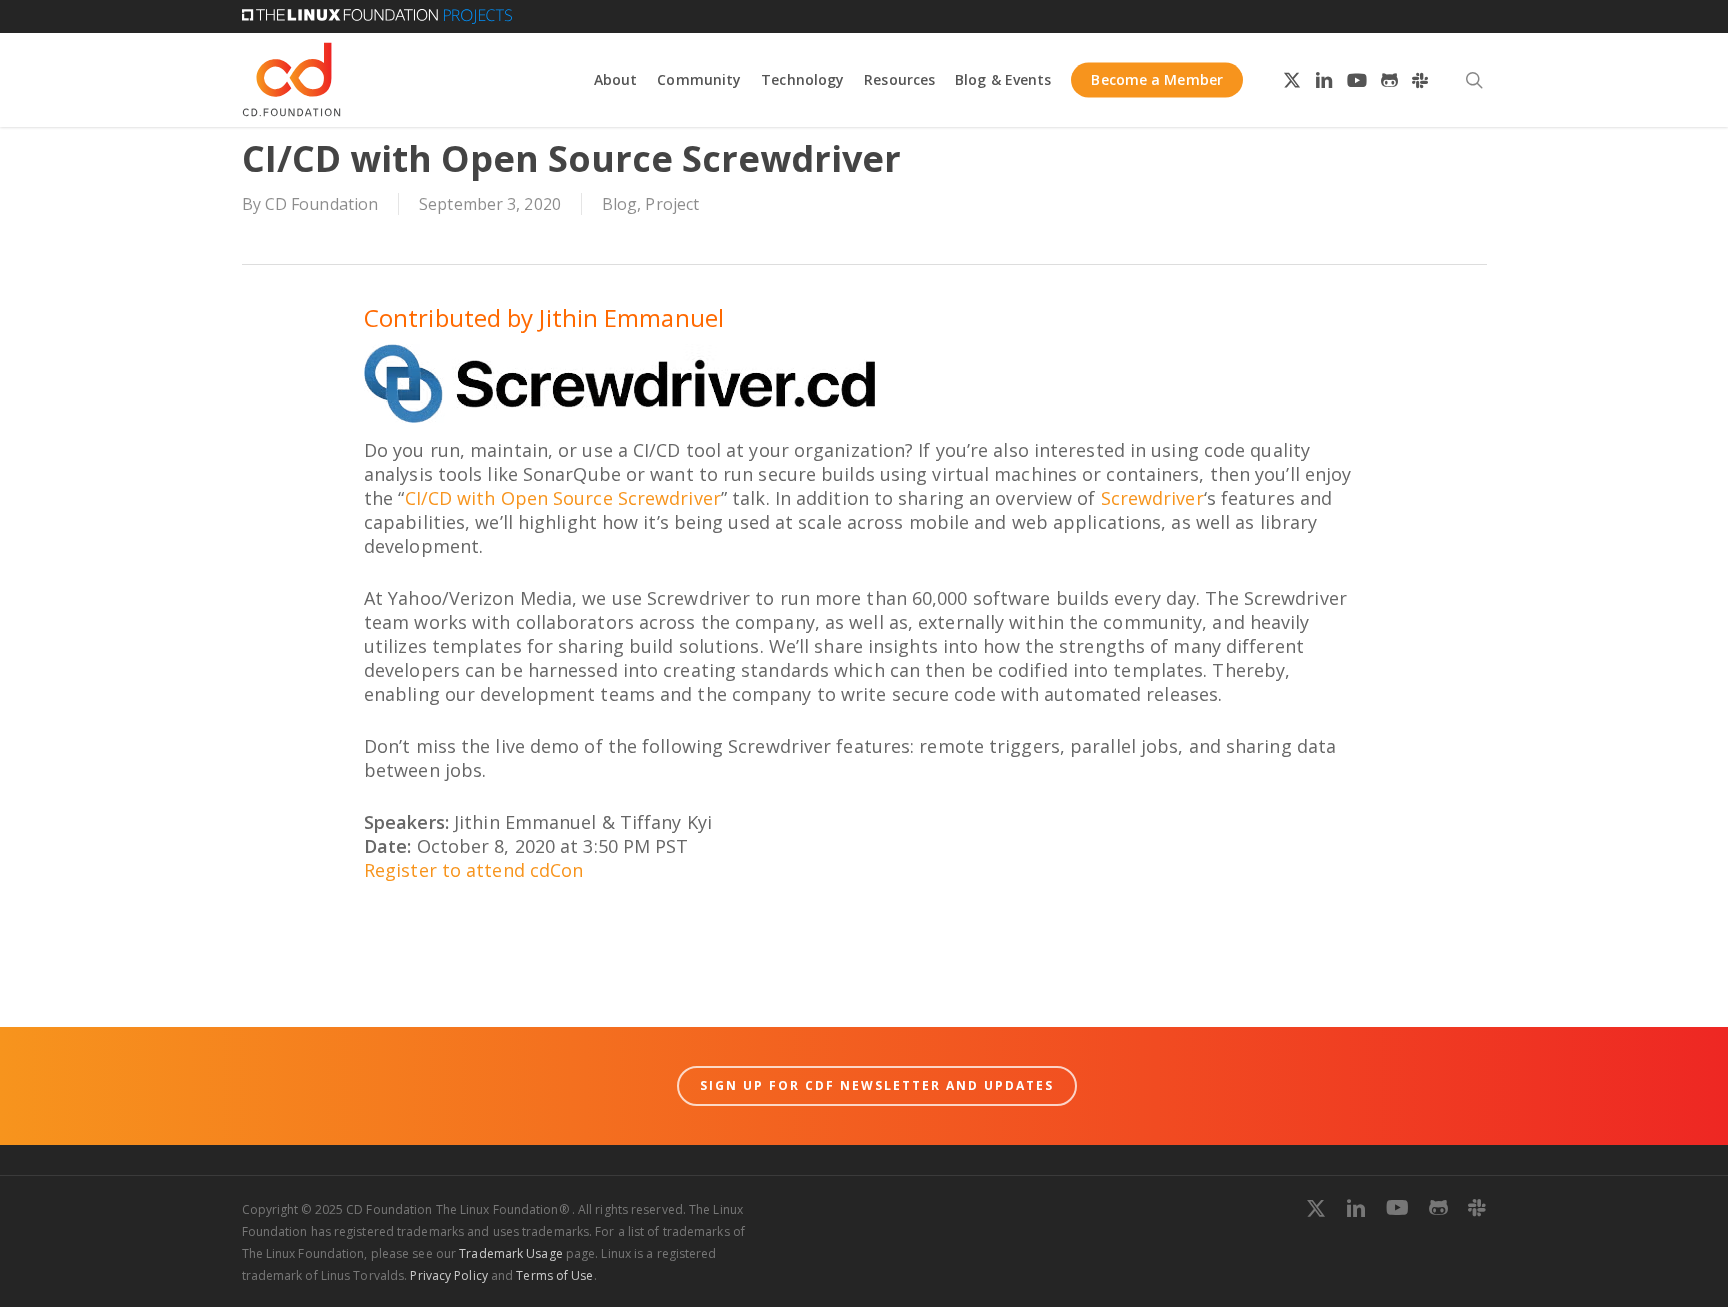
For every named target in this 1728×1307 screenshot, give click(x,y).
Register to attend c (451, 870)
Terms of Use (554, 1275)
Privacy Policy (448, 1275)
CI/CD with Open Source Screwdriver (563, 498)
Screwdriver (1152, 498)
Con (566, 870)
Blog (619, 204)
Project (672, 204)
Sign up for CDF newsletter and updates (877, 1085)
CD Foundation (321, 204)
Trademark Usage (511, 1253)
